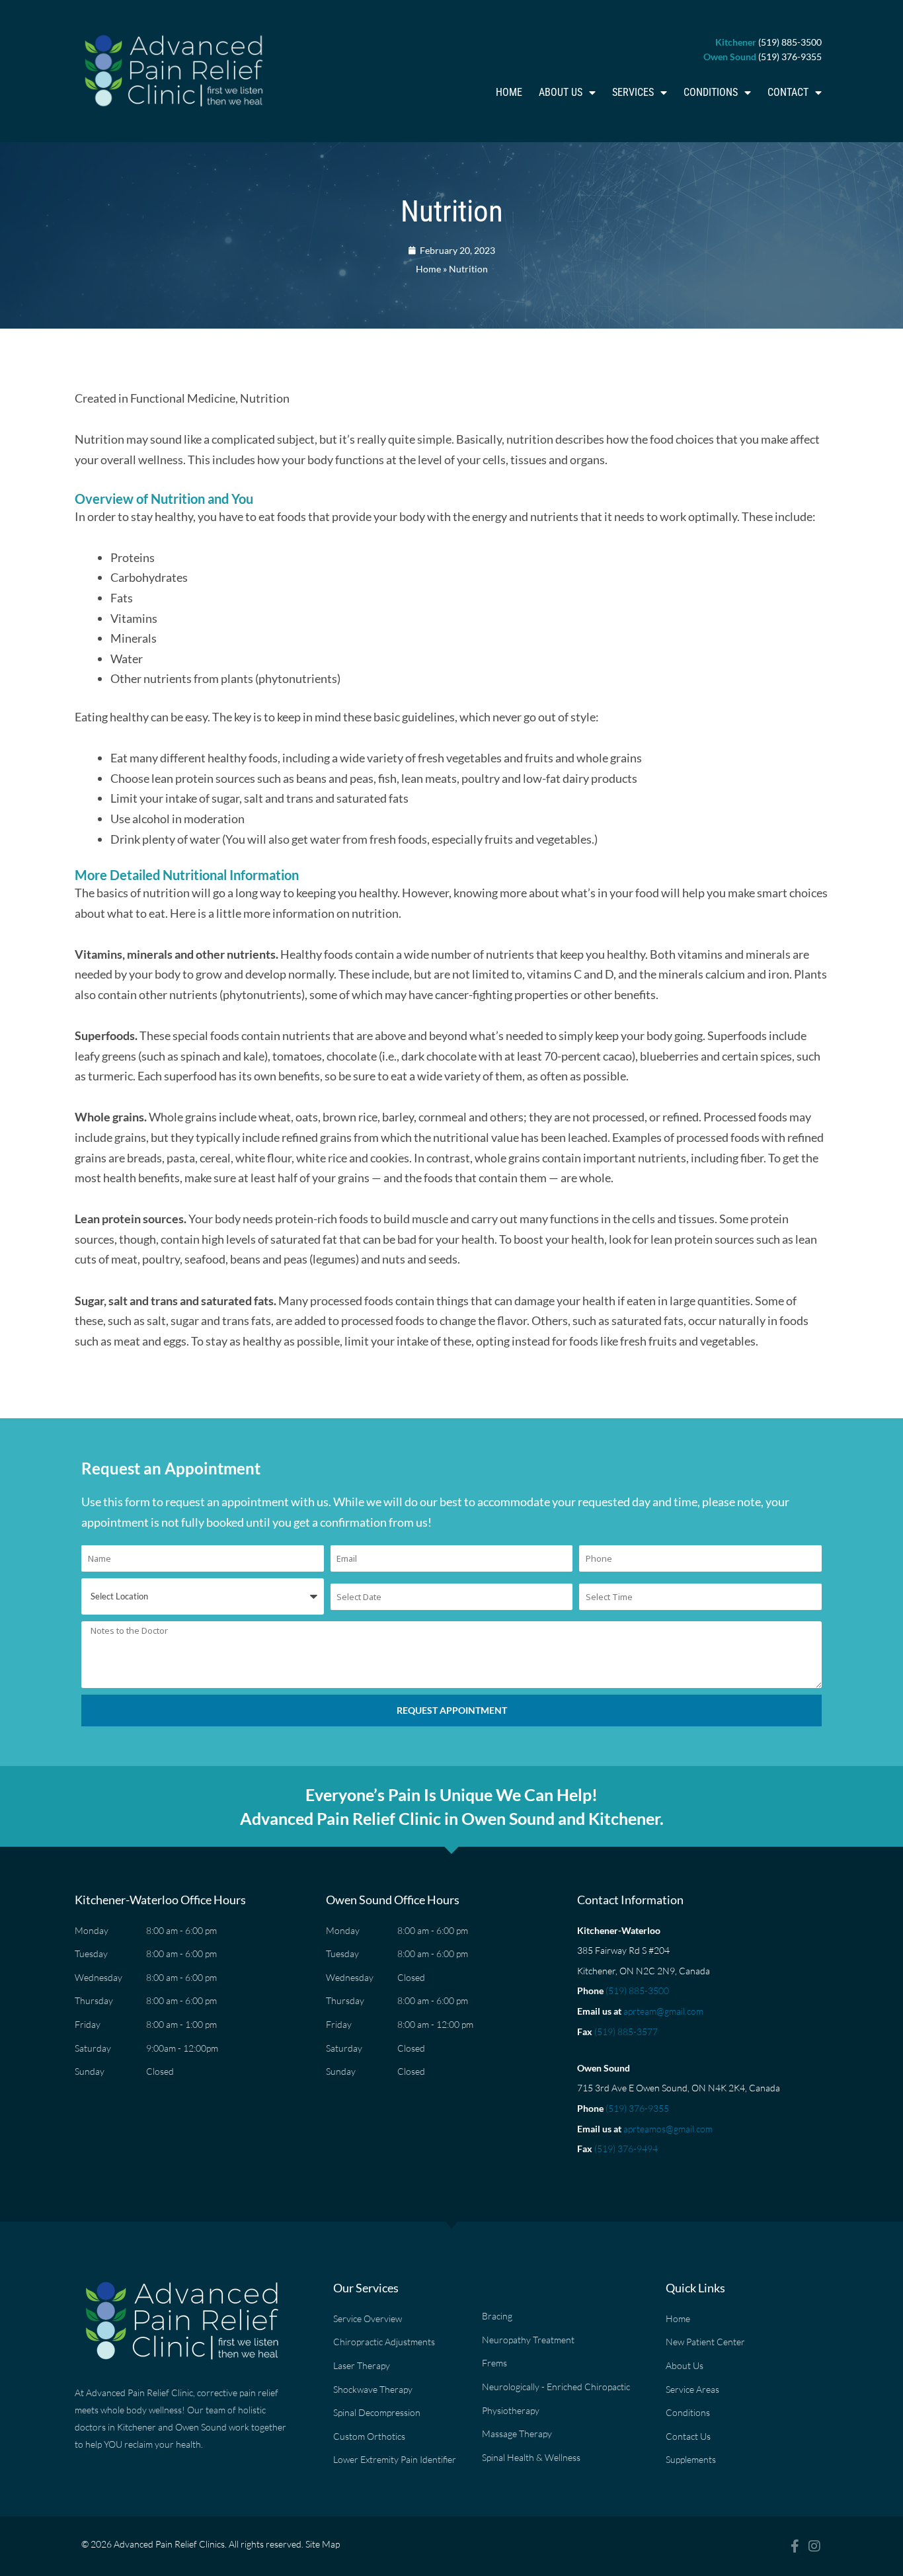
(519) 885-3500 (637, 1991)
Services (633, 92)
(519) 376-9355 (637, 2108)
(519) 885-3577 (626, 2032)
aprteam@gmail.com (663, 2011)
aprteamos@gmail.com (668, 2129)
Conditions (711, 92)
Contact (788, 92)
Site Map (323, 2544)
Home (509, 92)
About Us (561, 92)
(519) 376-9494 (626, 2149)
